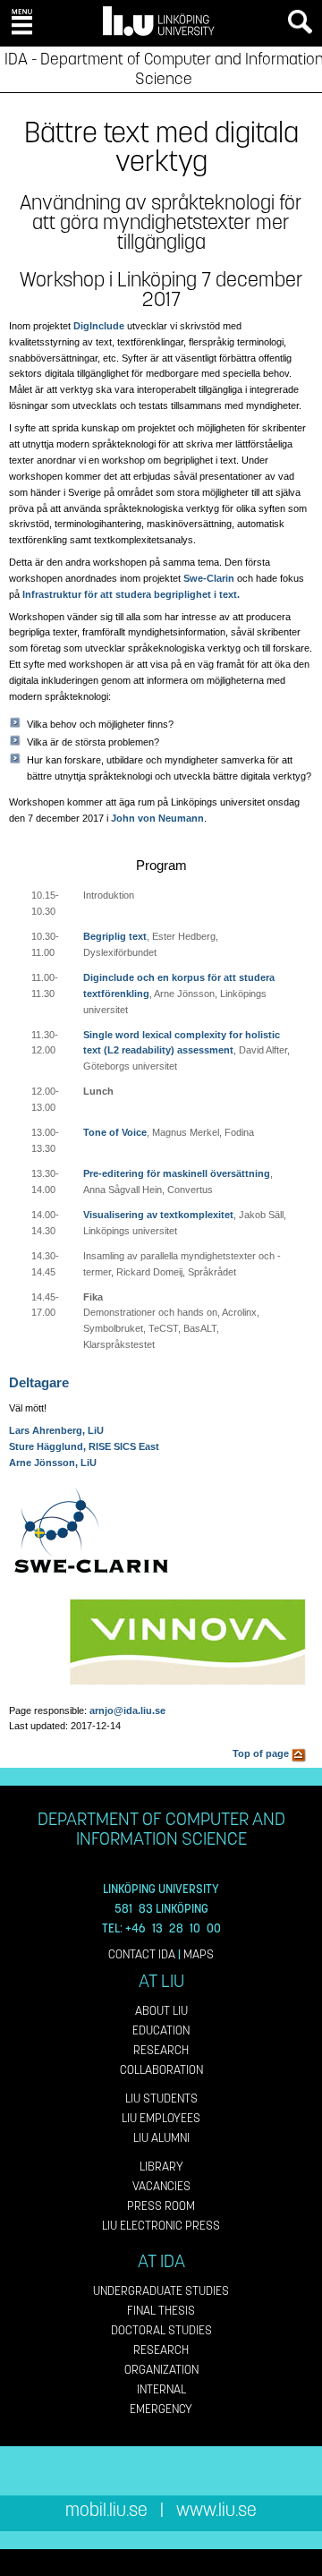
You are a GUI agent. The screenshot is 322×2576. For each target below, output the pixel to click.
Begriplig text (115, 936)
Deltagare (39, 1382)
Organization (161, 2370)
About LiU (161, 2011)
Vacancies (161, 2186)
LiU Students (161, 2098)
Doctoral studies (161, 2330)
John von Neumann (157, 818)
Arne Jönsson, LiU (53, 1463)
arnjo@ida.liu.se (127, 1710)
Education (161, 2030)
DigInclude (99, 326)
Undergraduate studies (161, 2291)
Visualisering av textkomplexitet (158, 1215)
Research (161, 2050)
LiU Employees (161, 2118)
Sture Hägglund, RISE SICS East (84, 1446)
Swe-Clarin (209, 578)
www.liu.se (216, 2510)
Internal (161, 2389)
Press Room (161, 2206)
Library (161, 2167)
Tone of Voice (115, 1132)
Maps (199, 1954)
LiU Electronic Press (161, 2226)
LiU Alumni (161, 2138)
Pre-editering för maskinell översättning (177, 1173)
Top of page (262, 1753)
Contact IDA (142, 1954)
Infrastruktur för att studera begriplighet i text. (131, 594)
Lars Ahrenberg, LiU (56, 1430)
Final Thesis (161, 2311)
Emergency (161, 2409)
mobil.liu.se (106, 2510)
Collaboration (161, 2070)
